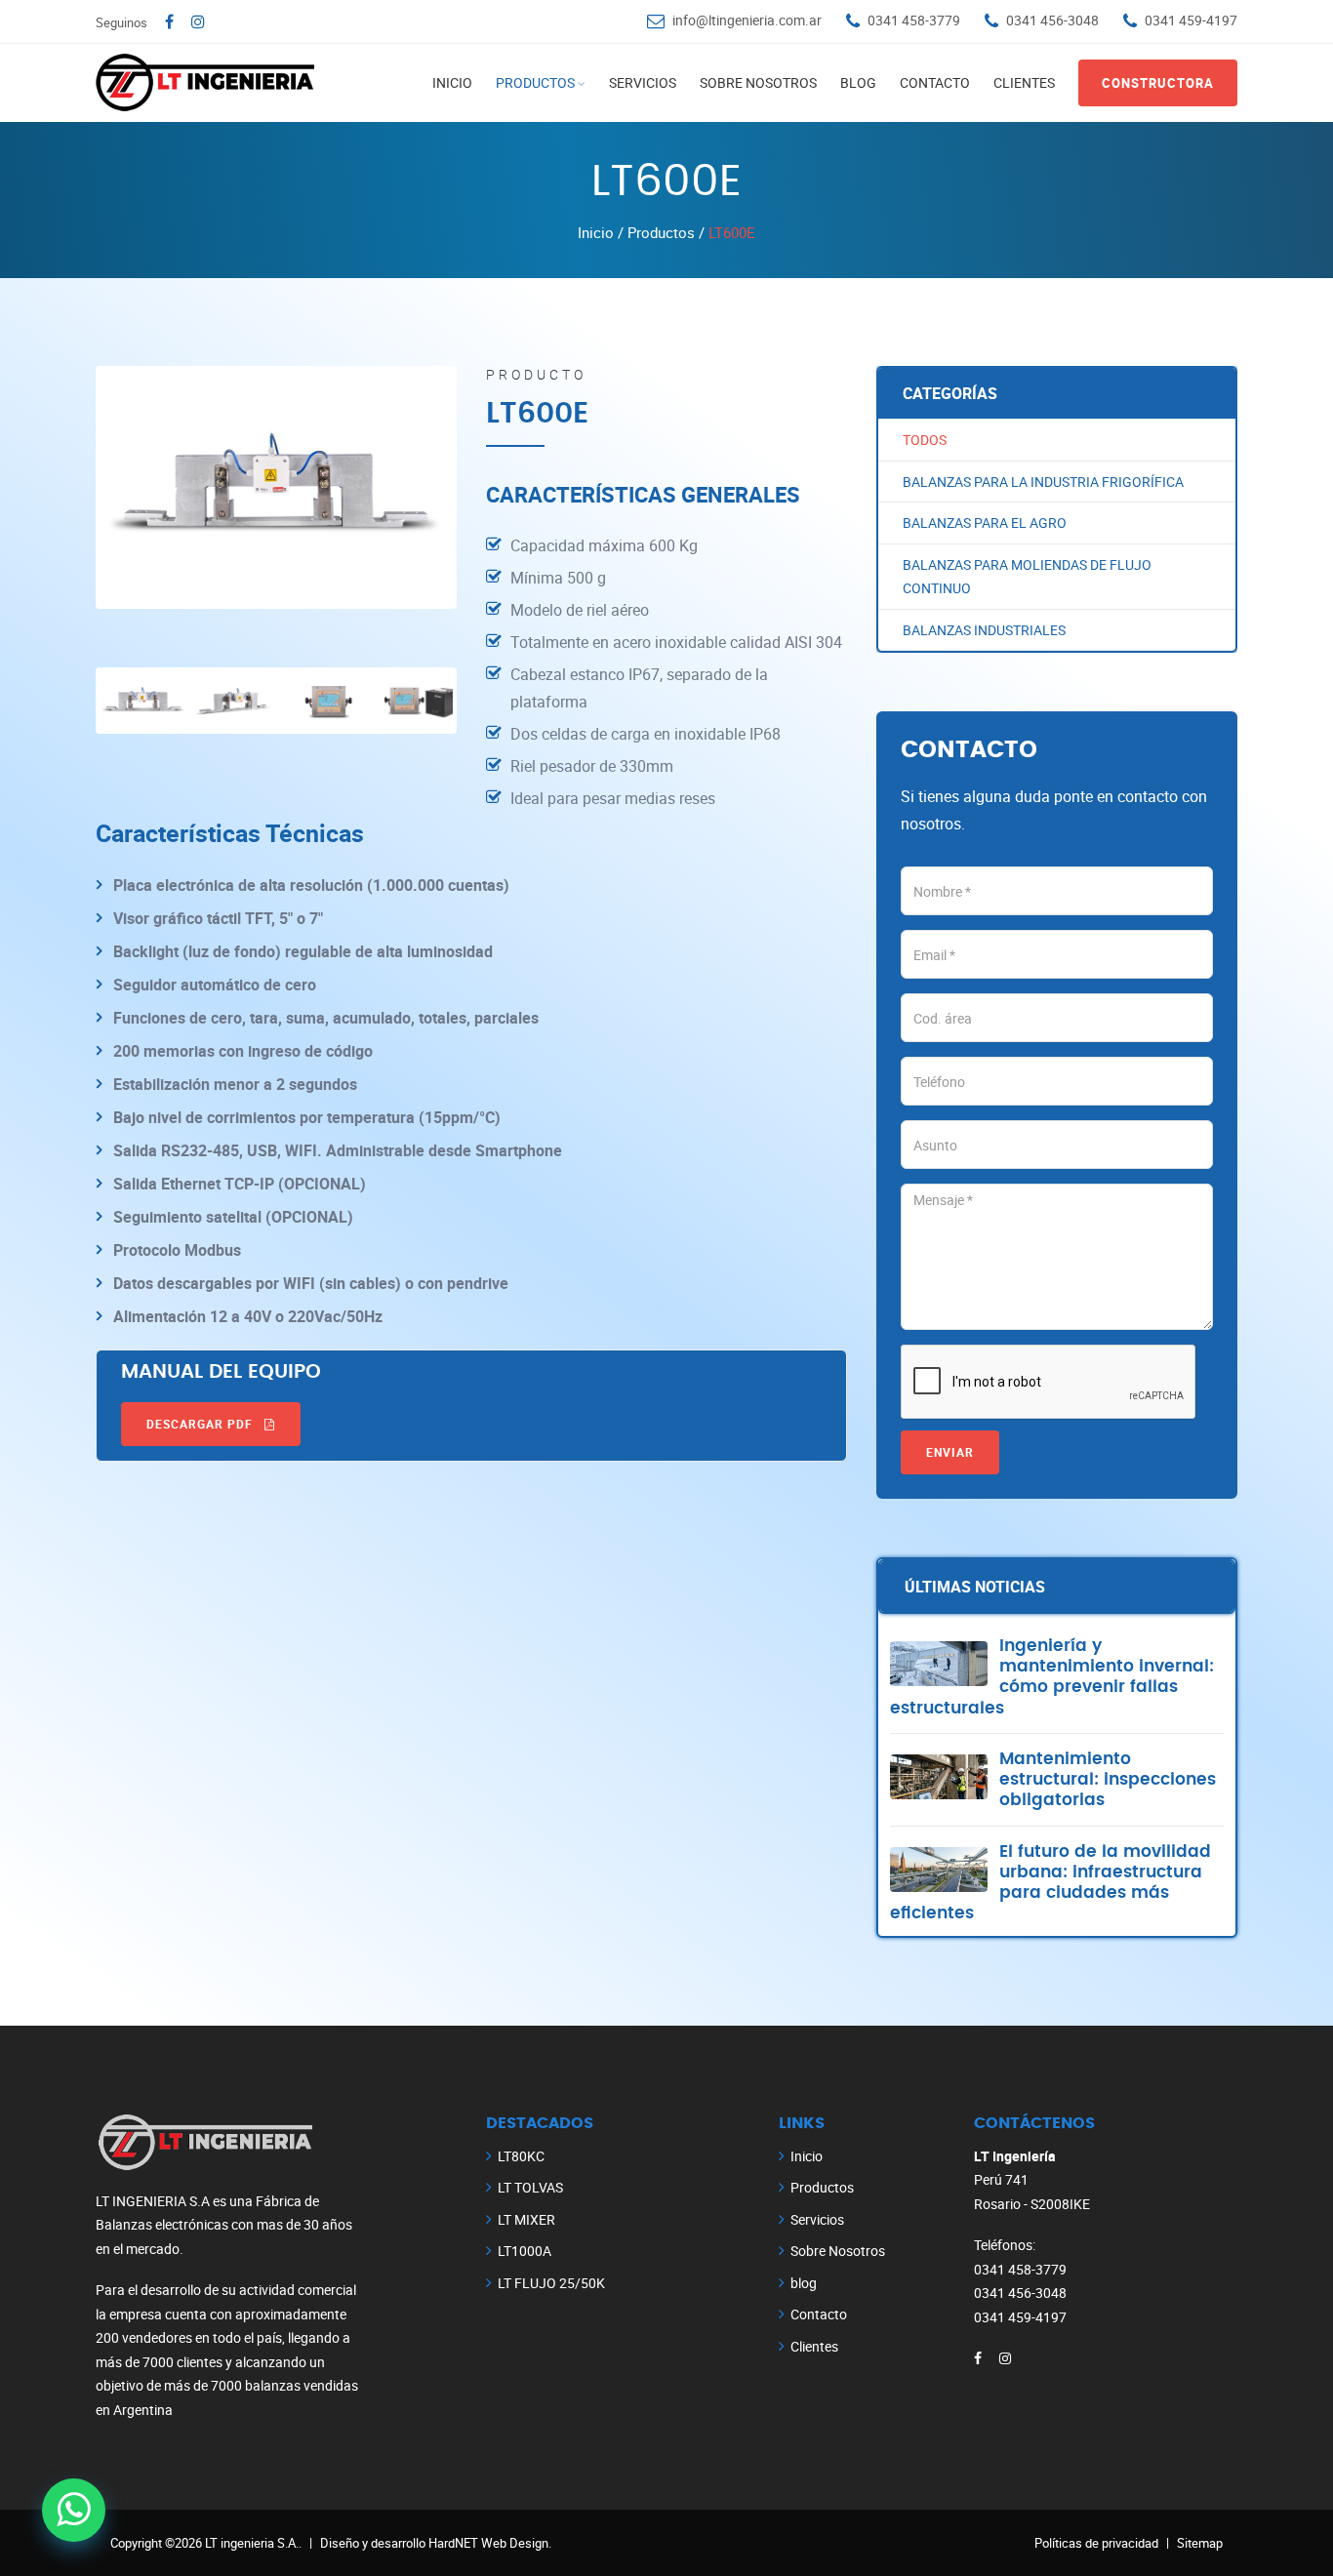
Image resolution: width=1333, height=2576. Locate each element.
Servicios (643, 82)
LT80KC (521, 2156)
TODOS (925, 440)
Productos (535, 82)
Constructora (1158, 83)
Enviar (950, 1452)
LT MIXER (526, 2219)
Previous (70, 485)
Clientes (1024, 82)
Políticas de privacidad (1096, 2543)
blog (858, 82)
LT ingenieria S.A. (252, 2543)
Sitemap (1200, 2543)
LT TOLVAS (530, 2187)
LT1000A (525, 2251)
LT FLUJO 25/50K (551, 2283)
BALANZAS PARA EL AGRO (985, 523)
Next (482, 485)
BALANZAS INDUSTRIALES (984, 630)
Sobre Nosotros (758, 82)
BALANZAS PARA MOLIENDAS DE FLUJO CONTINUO (1027, 577)
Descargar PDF (202, 1424)
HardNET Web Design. (490, 2543)
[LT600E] (276, 487)
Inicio (452, 82)
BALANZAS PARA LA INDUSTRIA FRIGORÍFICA (1043, 482)
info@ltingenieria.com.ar (747, 20)
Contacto (935, 82)
